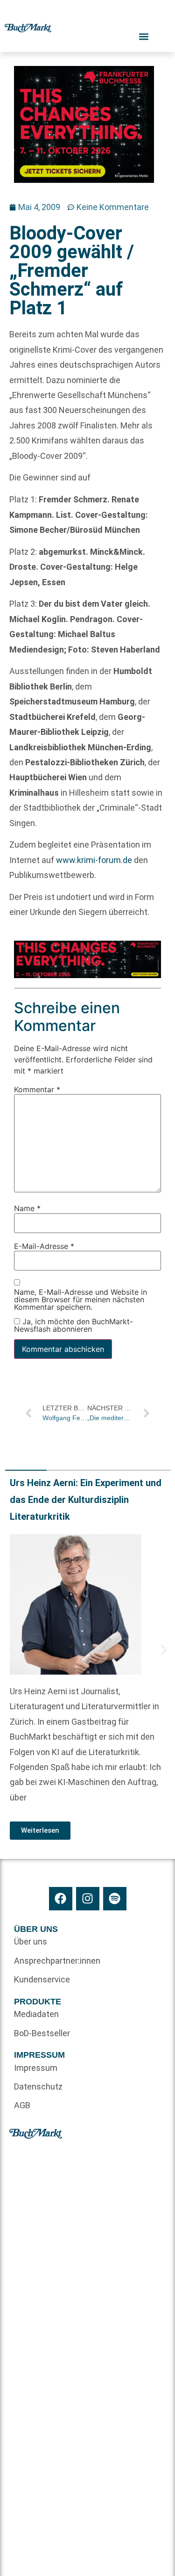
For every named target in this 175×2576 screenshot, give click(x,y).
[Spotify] (115, 1899)
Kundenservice (42, 1979)
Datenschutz (38, 2086)
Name (27, 1209)
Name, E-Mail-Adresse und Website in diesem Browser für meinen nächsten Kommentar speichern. (80, 1300)
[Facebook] (61, 1899)
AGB (22, 2105)
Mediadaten (36, 2014)
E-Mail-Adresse (44, 1246)
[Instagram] (88, 1899)
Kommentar (37, 1089)
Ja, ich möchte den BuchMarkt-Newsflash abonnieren (73, 1325)
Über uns (31, 1941)
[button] (12, 1650)
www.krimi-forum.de (94, 860)
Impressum (36, 2068)
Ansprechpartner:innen (51, 1961)
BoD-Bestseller (42, 2033)
